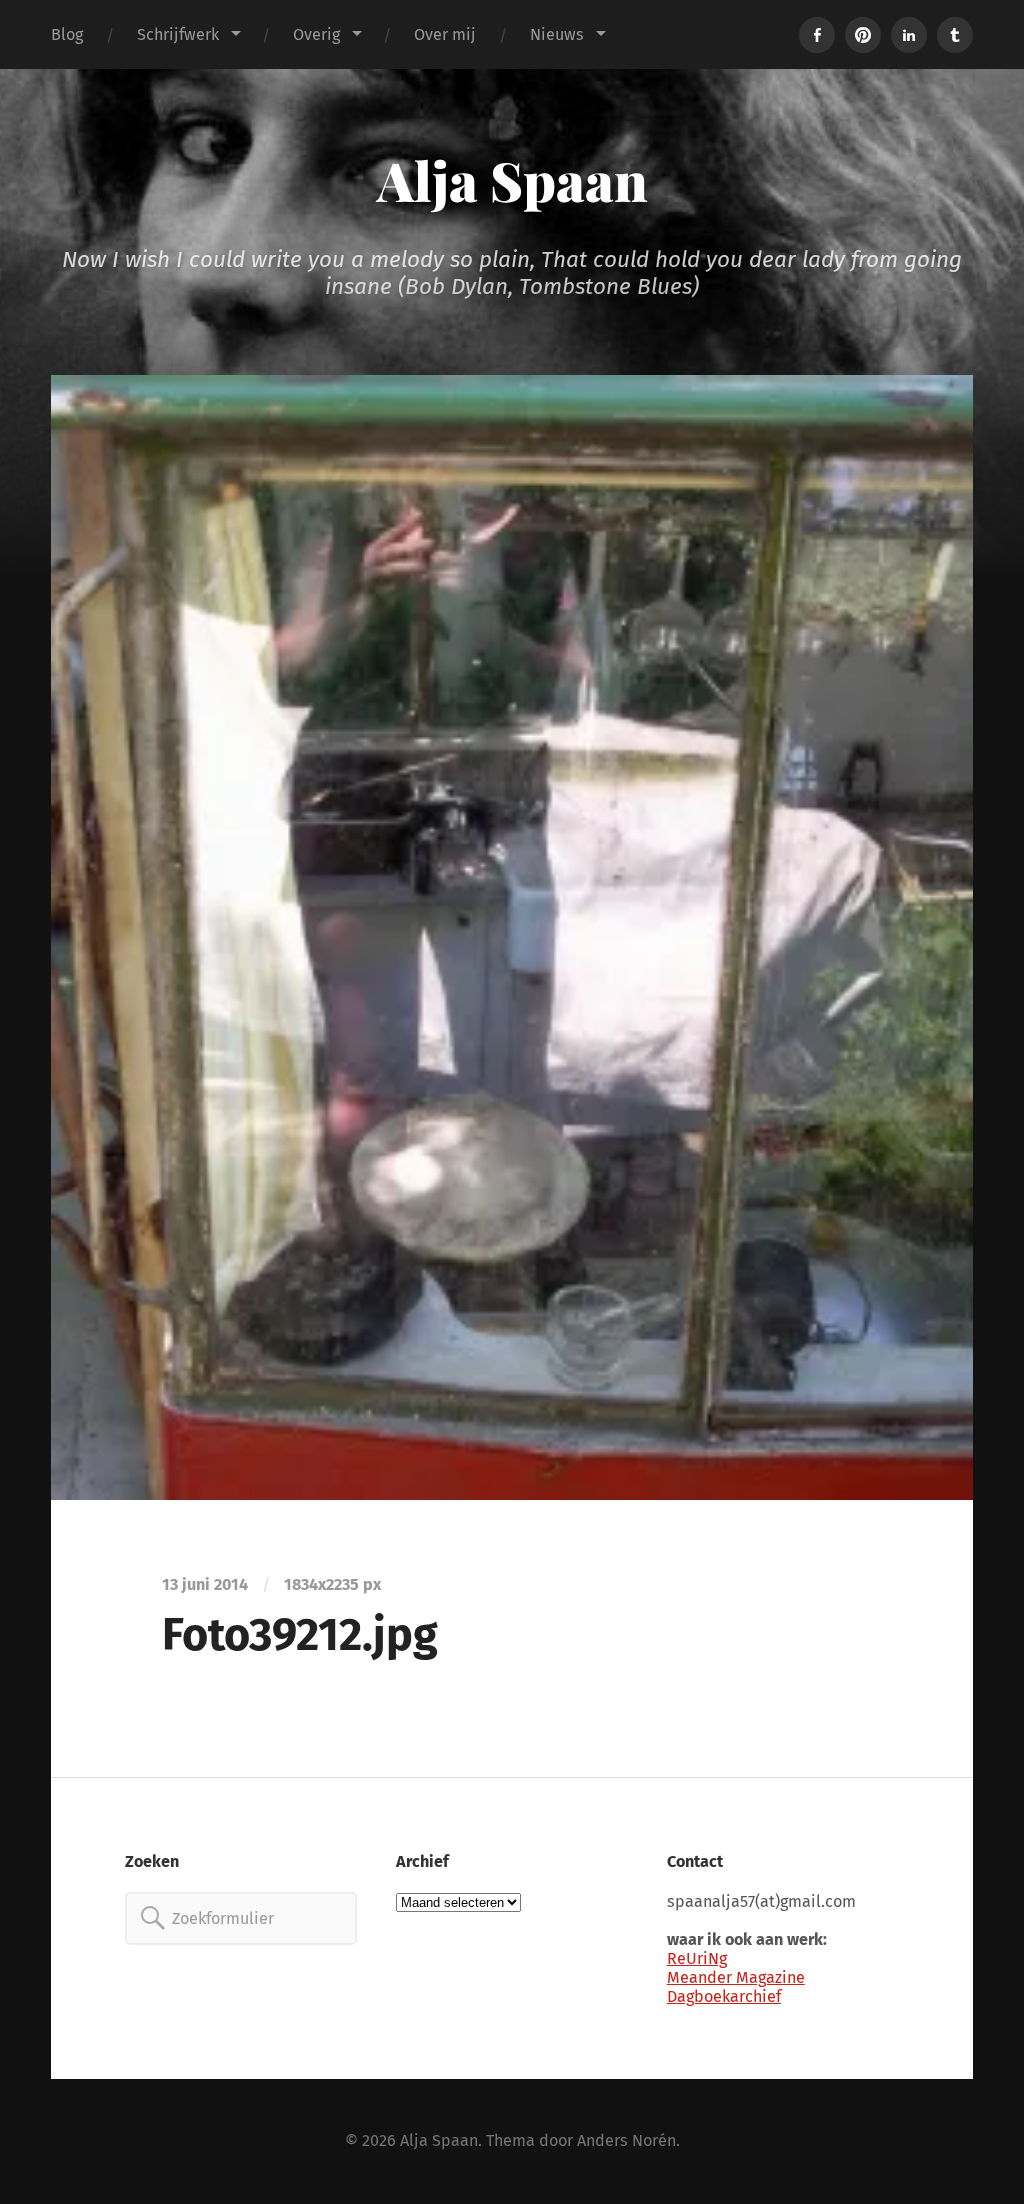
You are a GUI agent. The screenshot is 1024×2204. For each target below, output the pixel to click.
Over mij (445, 34)
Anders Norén (626, 2140)
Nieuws (557, 34)
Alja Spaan (512, 180)
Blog (67, 34)
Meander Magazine (736, 1977)
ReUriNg (697, 1958)
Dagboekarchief (724, 1996)
